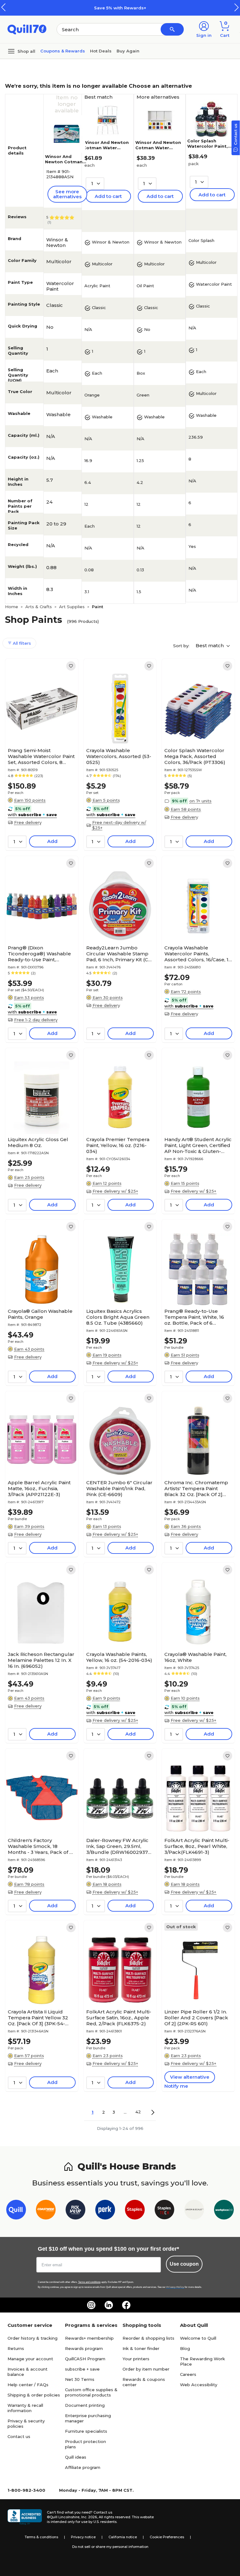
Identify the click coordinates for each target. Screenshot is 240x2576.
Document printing (85, 2405)
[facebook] (126, 2305)
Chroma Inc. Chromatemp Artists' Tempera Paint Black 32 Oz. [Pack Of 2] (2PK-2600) (196, 1488)
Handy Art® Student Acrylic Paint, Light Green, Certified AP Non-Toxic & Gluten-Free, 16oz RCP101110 (198, 1145)
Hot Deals (101, 51)
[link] (71, 666)
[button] (237, 7)
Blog (185, 2348)
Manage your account (30, 2359)
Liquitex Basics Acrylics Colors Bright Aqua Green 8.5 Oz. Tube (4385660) (118, 1317)
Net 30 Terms (80, 2379)
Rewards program (84, 2348)
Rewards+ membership (89, 2338)
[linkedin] (109, 2305)
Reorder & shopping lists (148, 2338)
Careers (188, 2374)
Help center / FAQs (28, 2385)
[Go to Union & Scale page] (194, 2211)
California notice (123, 2537)
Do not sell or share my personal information (110, 2547)
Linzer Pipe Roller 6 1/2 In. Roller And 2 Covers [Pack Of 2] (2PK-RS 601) (196, 2018)
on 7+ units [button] (200, 801)
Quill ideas (76, 2457)
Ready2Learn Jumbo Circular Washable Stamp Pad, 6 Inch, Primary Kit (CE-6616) (120, 954)
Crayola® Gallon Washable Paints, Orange (40, 1314)
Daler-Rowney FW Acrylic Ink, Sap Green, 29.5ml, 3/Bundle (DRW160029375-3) (119, 1846)
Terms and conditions (89, 2282)
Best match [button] (210, 645)
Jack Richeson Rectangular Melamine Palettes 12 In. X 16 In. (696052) (41, 1660)
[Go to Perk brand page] (105, 2211)
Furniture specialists (86, 2431)
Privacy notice (83, 2537)
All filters (21, 643)
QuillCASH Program (85, 2359)
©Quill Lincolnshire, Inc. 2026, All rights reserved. (89, 2517)
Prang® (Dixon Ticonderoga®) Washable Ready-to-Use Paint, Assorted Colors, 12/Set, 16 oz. (39, 954)
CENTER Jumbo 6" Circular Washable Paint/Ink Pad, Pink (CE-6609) (119, 1488)
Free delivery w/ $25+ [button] (115, 1191)
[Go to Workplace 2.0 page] (224, 2211)
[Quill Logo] (27, 29)
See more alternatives (67, 194)
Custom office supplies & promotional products (91, 2392)
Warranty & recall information (25, 2408)
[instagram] (91, 2305)
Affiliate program (83, 2467)
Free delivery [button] (28, 822)
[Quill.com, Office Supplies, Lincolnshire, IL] (25, 2517)
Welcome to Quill (198, 2338)
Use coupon (184, 2264)
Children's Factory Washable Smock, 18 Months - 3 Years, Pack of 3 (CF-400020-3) (40, 1846)
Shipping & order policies (34, 2395)
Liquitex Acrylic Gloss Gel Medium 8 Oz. (38, 1142)
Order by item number (146, 2369)
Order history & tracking (32, 2338)
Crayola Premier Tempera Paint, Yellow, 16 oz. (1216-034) (118, 1145)
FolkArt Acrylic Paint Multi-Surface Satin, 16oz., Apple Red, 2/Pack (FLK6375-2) (119, 2018)
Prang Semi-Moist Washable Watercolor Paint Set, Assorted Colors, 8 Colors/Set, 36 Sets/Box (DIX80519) (41, 756)
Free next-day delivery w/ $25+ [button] (119, 825)
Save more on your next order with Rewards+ (135, 8)
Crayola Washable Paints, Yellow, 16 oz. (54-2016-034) (119, 1657)
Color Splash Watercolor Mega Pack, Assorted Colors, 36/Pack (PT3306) (195, 756)
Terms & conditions (41, 2537)
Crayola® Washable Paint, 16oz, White (195, 1657)
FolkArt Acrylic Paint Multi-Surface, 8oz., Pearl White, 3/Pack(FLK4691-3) (197, 1846)
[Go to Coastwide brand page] (46, 2211)
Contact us (19, 2436)
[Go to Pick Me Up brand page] (75, 2211)
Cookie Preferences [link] (167, 2537)
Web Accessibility (199, 2385)
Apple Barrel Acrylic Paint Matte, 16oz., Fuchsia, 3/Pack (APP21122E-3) (39, 1488)
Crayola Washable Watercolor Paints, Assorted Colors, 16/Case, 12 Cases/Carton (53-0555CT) (198, 954)
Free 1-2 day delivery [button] (36, 1020)
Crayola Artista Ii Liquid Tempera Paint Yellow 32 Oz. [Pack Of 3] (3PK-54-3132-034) (38, 2018)
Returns (16, 2348)
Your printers (136, 2359)
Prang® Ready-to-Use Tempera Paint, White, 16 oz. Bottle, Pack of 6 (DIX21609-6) (194, 1317)
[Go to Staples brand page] (135, 2211)
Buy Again (128, 51)
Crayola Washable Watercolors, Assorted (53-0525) (119, 756)
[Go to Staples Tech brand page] (165, 2211)
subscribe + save (82, 2369)
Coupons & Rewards (63, 51)
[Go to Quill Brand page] (16, 2211)
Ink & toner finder (141, 2348)
